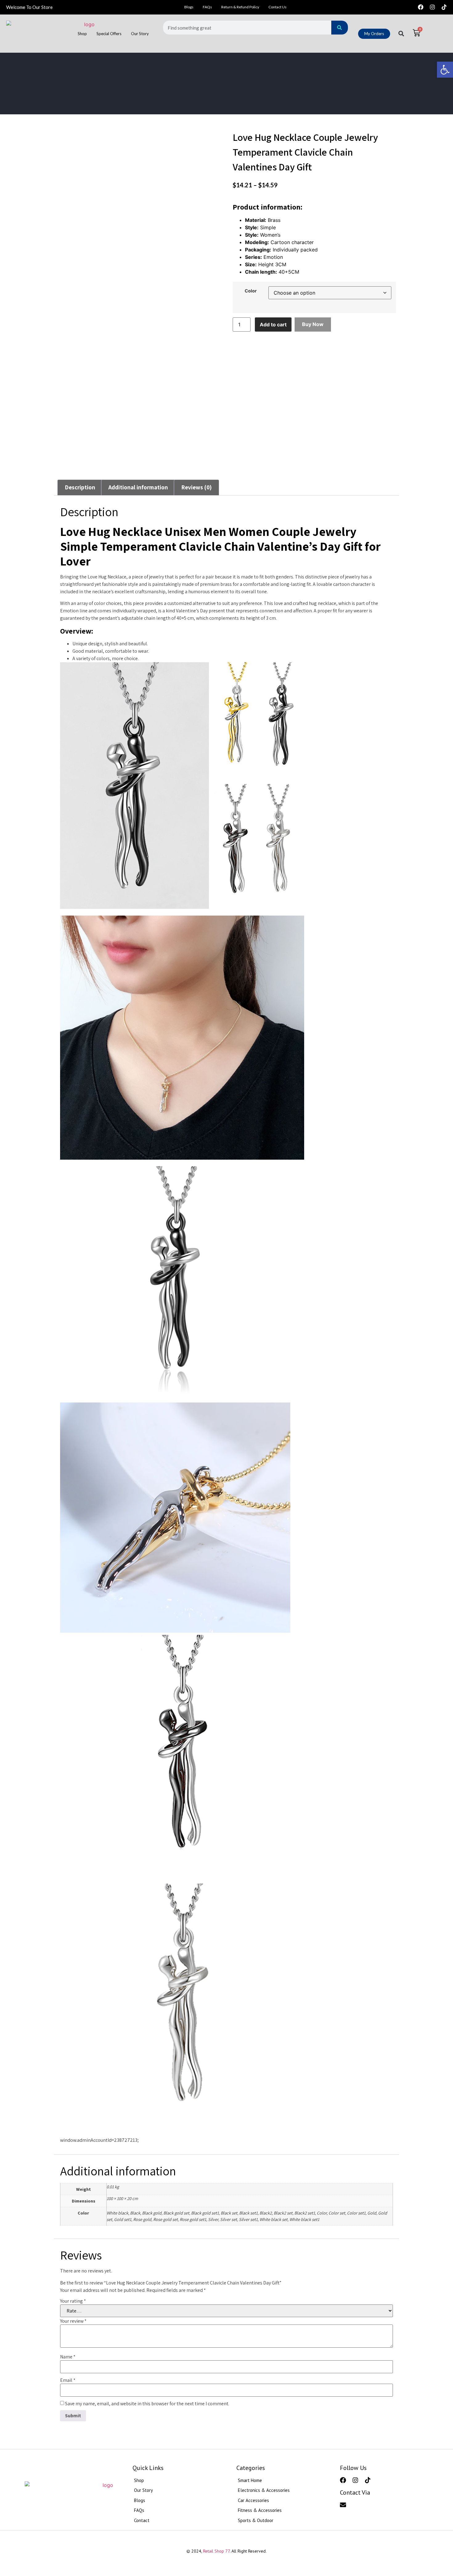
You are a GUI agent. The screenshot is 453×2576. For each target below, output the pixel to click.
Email (68, 2380)
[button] (445, 70)
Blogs (189, 7)
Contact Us (278, 7)
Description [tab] (80, 487)
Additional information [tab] (138, 487)
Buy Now (313, 324)
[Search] (340, 28)
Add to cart (273, 325)
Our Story (140, 34)
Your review (73, 2321)
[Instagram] (432, 7)
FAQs (207, 7)
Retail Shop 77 (216, 2551)
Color (251, 291)
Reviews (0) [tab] (196, 487)
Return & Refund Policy (240, 7)
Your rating (73, 2301)
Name (68, 2357)
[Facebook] (421, 7)
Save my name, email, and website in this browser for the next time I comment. (147, 2404)
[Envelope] (343, 2505)
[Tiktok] (444, 7)
